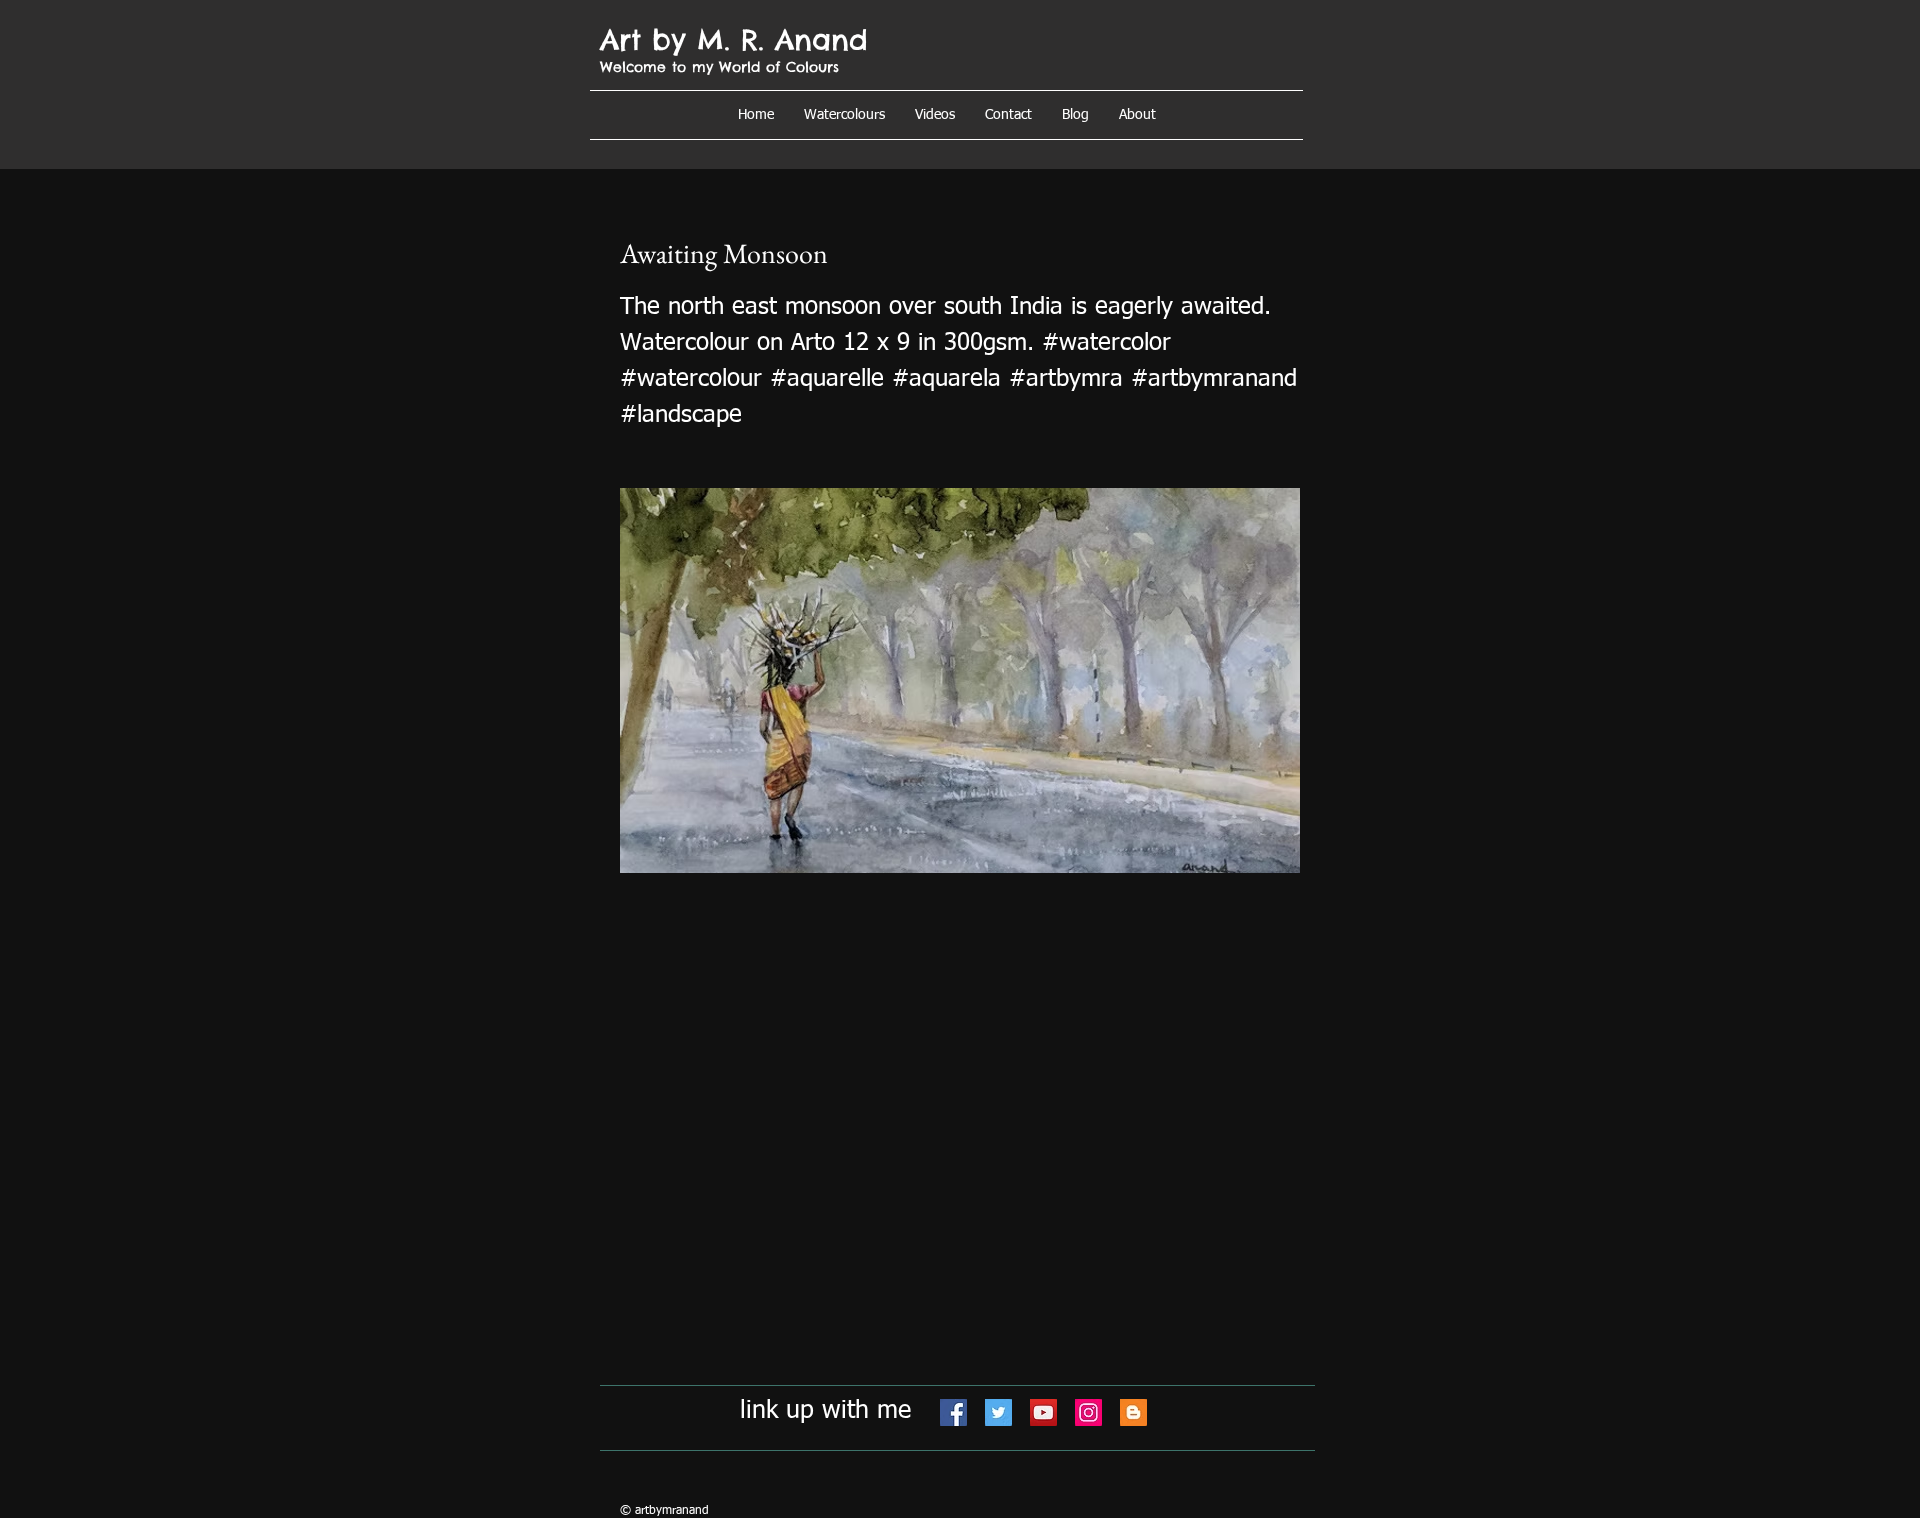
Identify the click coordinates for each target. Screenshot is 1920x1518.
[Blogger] (1133, 1412)
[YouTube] (1043, 1412)
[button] (1137, 115)
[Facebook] (953, 1412)
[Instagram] (1088, 1412)
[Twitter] (998, 1412)
